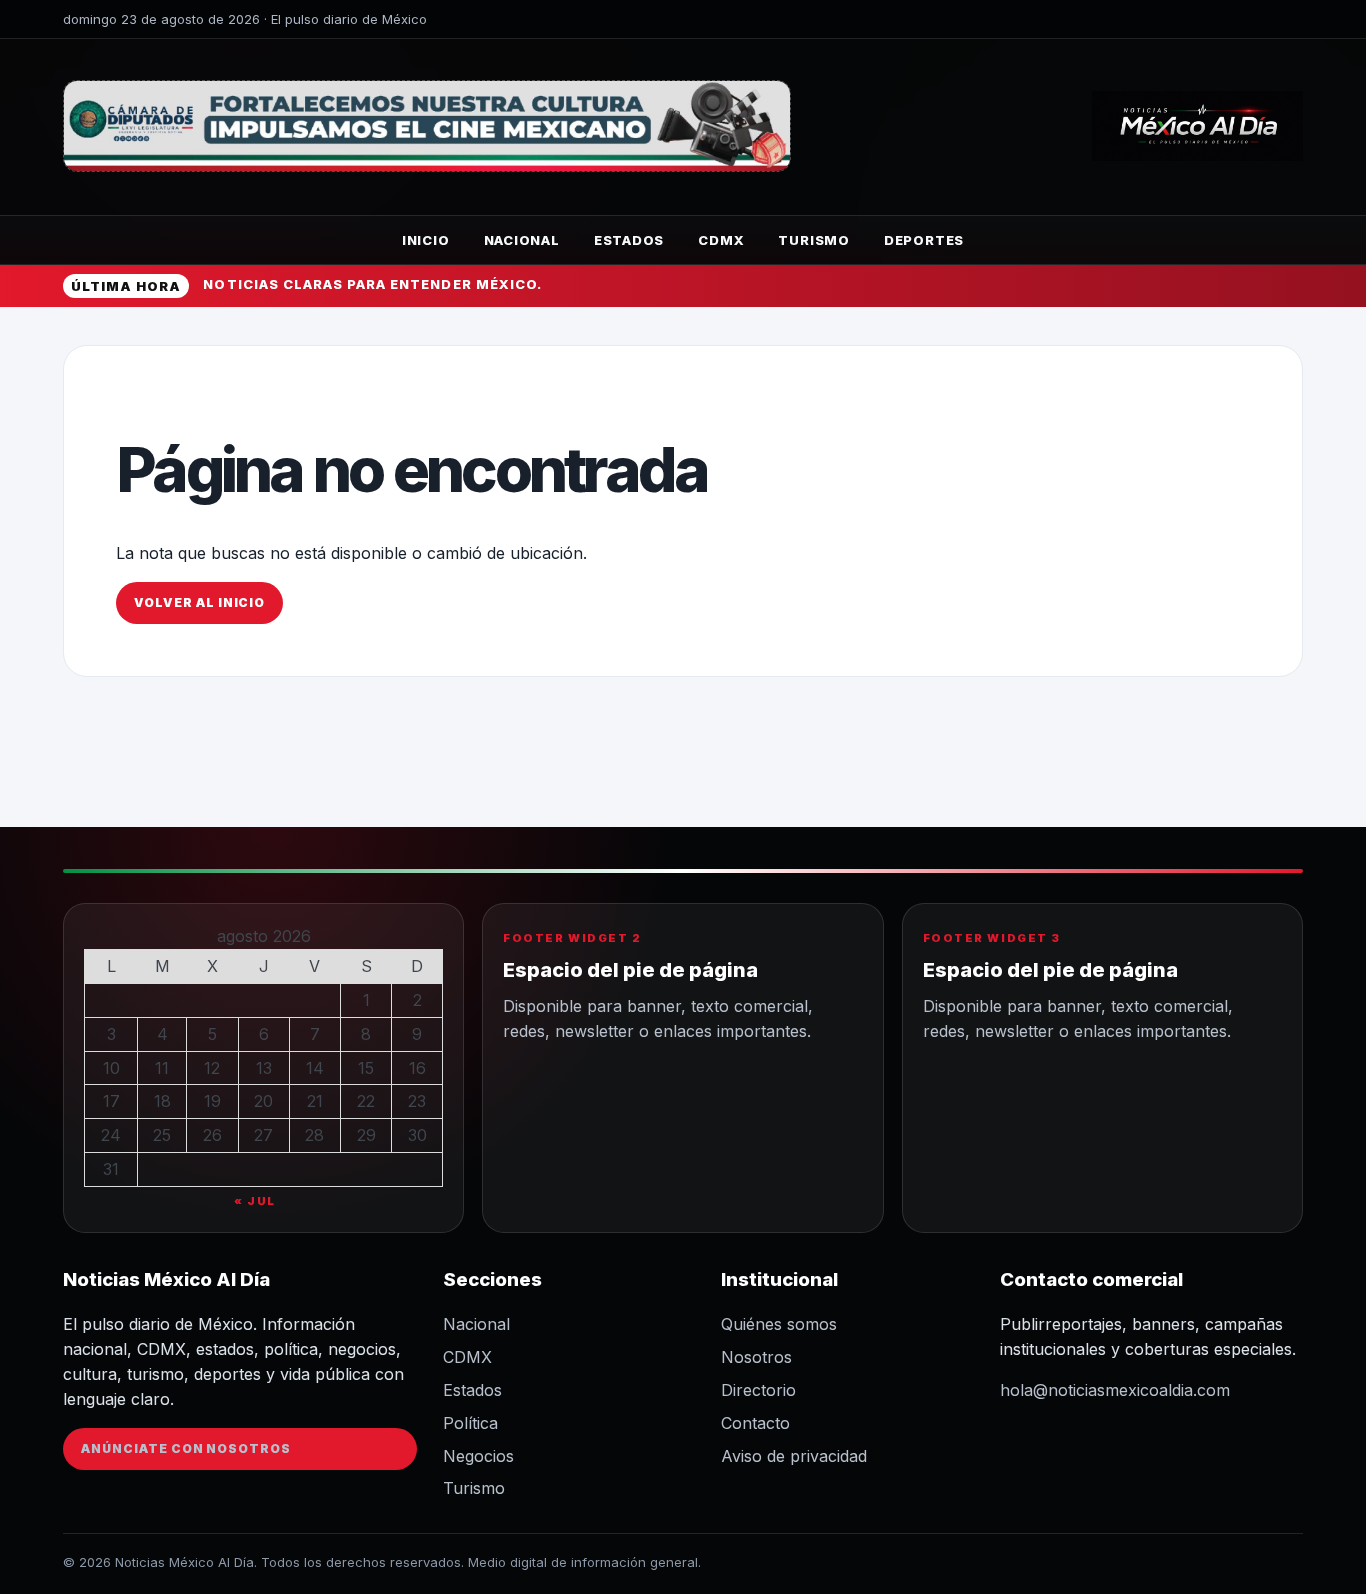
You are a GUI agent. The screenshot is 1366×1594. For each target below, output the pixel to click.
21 (315, 1101)
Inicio (426, 240)
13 (264, 1068)
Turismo (813, 240)
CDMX (721, 240)
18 (162, 1101)
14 (315, 1068)
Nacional (522, 240)
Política (470, 1423)
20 (263, 1101)
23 (417, 1101)
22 (366, 1101)
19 (212, 1101)
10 (111, 1068)
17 (111, 1101)
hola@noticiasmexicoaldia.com (1115, 1390)
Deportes (924, 240)
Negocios (478, 1456)
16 (417, 1068)
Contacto (755, 1423)
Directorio (758, 1390)
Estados (629, 240)
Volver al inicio (199, 602)
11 (162, 1068)
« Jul (255, 1201)
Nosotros (756, 1357)
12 (212, 1068)
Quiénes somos (779, 1324)
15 (366, 1068)
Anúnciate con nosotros (186, 1448)
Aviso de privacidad (794, 1456)
